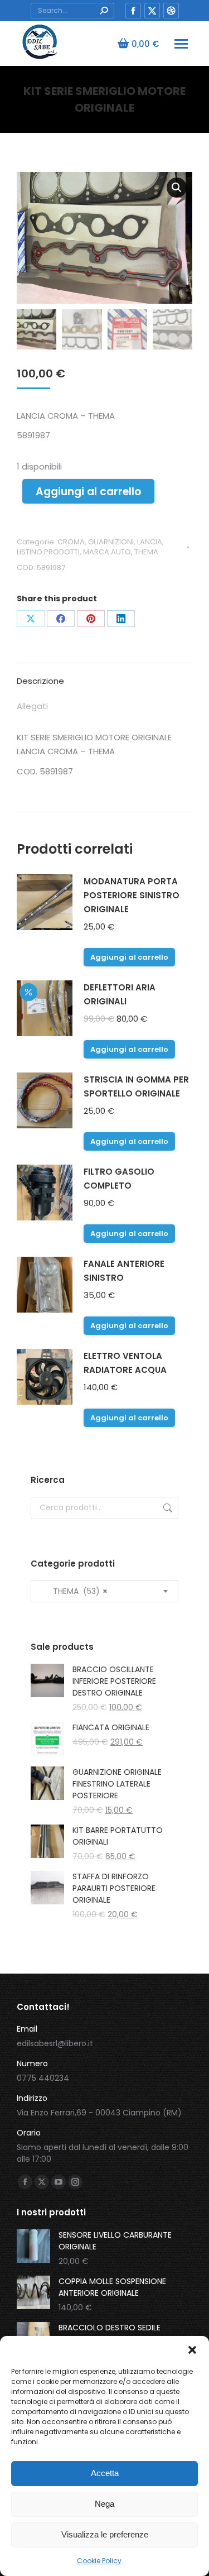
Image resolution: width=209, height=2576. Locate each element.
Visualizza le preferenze (105, 2534)
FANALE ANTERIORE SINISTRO (124, 1271)
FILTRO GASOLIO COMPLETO (119, 1179)
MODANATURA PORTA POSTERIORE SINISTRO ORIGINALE (132, 895)
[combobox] (104, 1591)
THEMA (146, 552)
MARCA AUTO (107, 552)
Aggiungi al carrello (88, 492)
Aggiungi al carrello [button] (129, 957)
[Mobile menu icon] (181, 44)
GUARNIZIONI (111, 542)
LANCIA (150, 542)
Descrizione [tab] (40, 681)
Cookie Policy (99, 2561)
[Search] (104, 11)
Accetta (105, 2473)
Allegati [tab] (32, 706)
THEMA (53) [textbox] (74, 1591)
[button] (192, 2350)
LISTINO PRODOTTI (48, 552)
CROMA (71, 542)
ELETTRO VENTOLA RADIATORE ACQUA (125, 1363)
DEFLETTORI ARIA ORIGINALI (120, 994)
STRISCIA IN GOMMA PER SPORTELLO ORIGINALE (136, 1086)
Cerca (167, 1508)
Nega (104, 2504)
